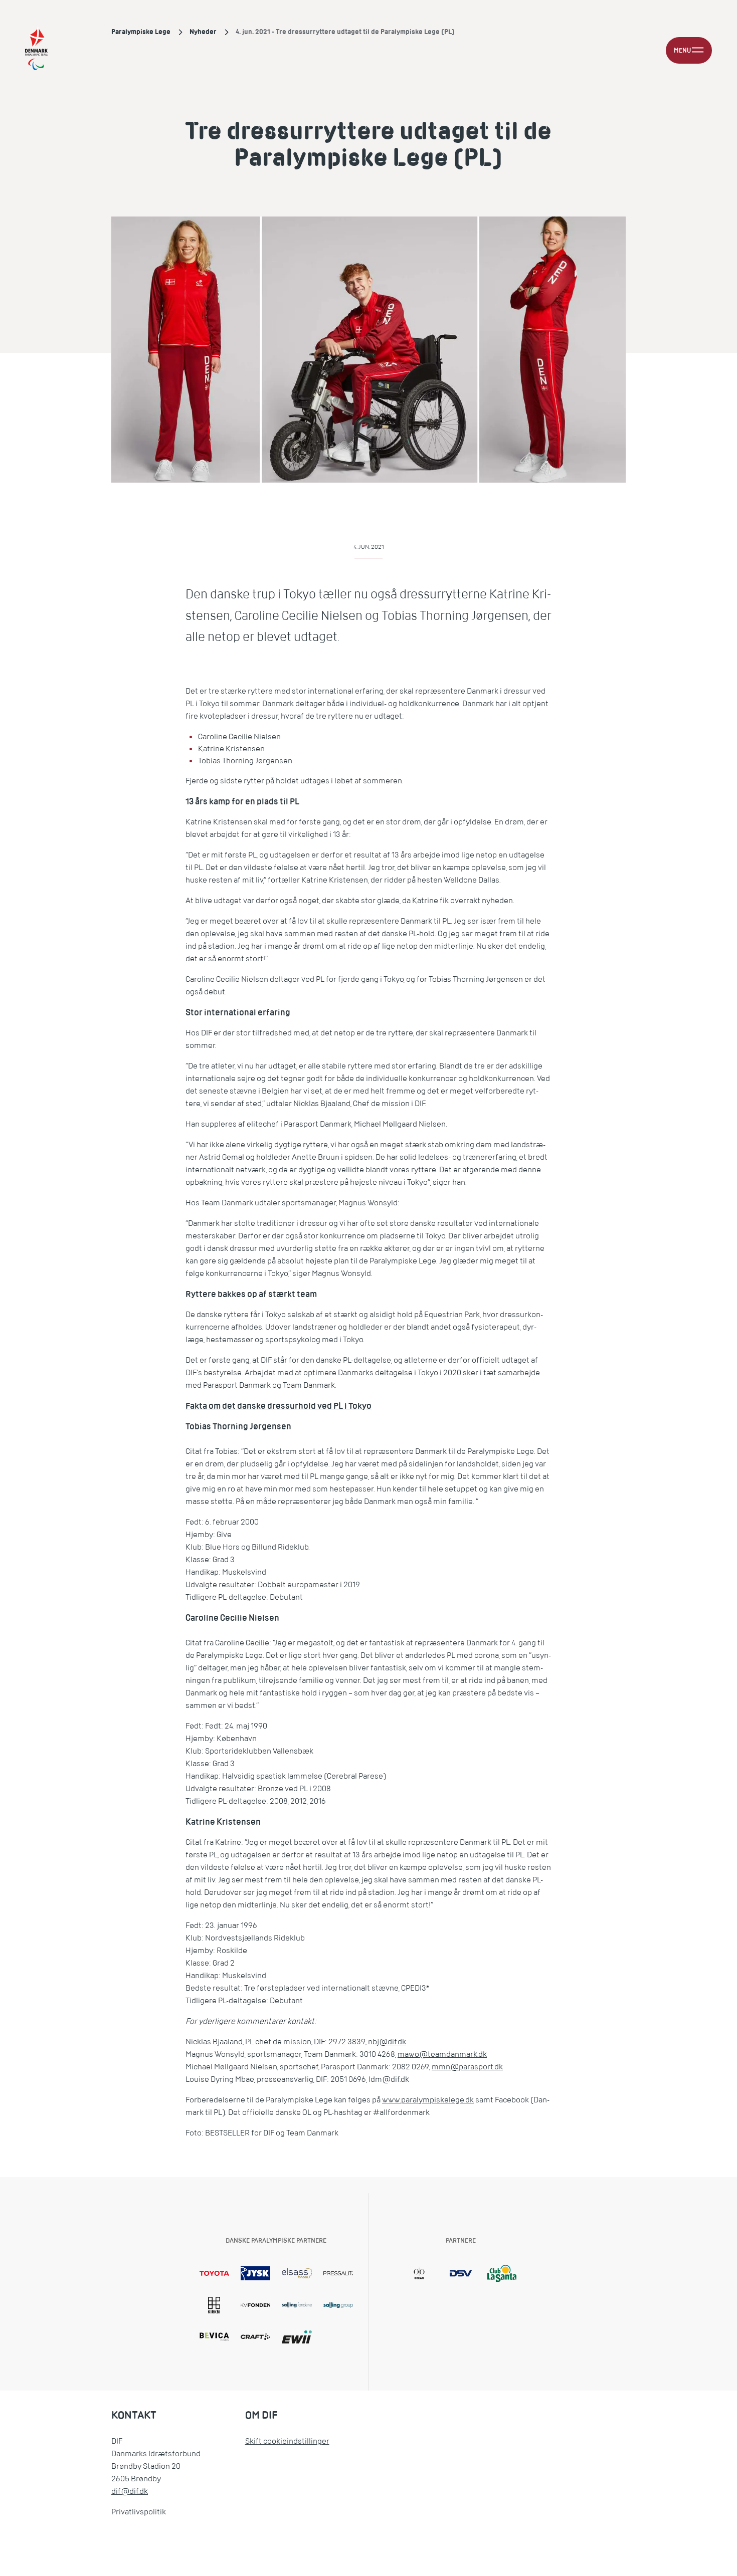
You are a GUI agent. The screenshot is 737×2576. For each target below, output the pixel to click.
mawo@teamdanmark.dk (442, 2054)
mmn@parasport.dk (467, 2067)
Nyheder (203, 32)
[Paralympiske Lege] (36, 50)
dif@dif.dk (130, 2491)
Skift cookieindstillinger (287, 2441)
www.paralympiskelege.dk (428, 2100)
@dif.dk (393, 2042)
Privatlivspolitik (139, 2512)
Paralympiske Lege (141, 32)
